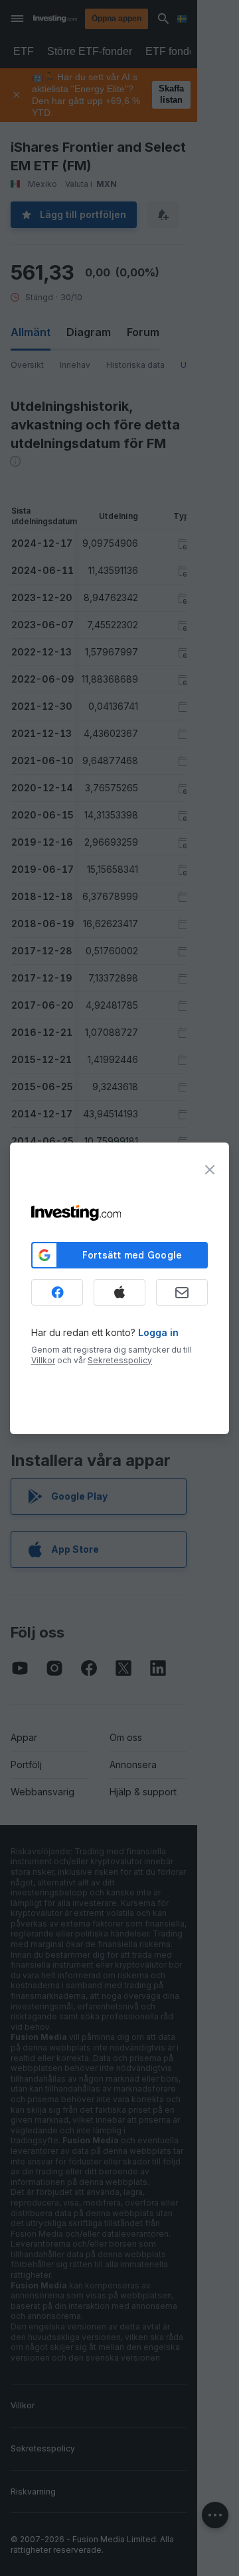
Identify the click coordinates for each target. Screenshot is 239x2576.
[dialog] (119, 1288)
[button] (147, 19)
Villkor (43, 1360)
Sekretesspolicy (120, 1360)
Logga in (158, 1332)
